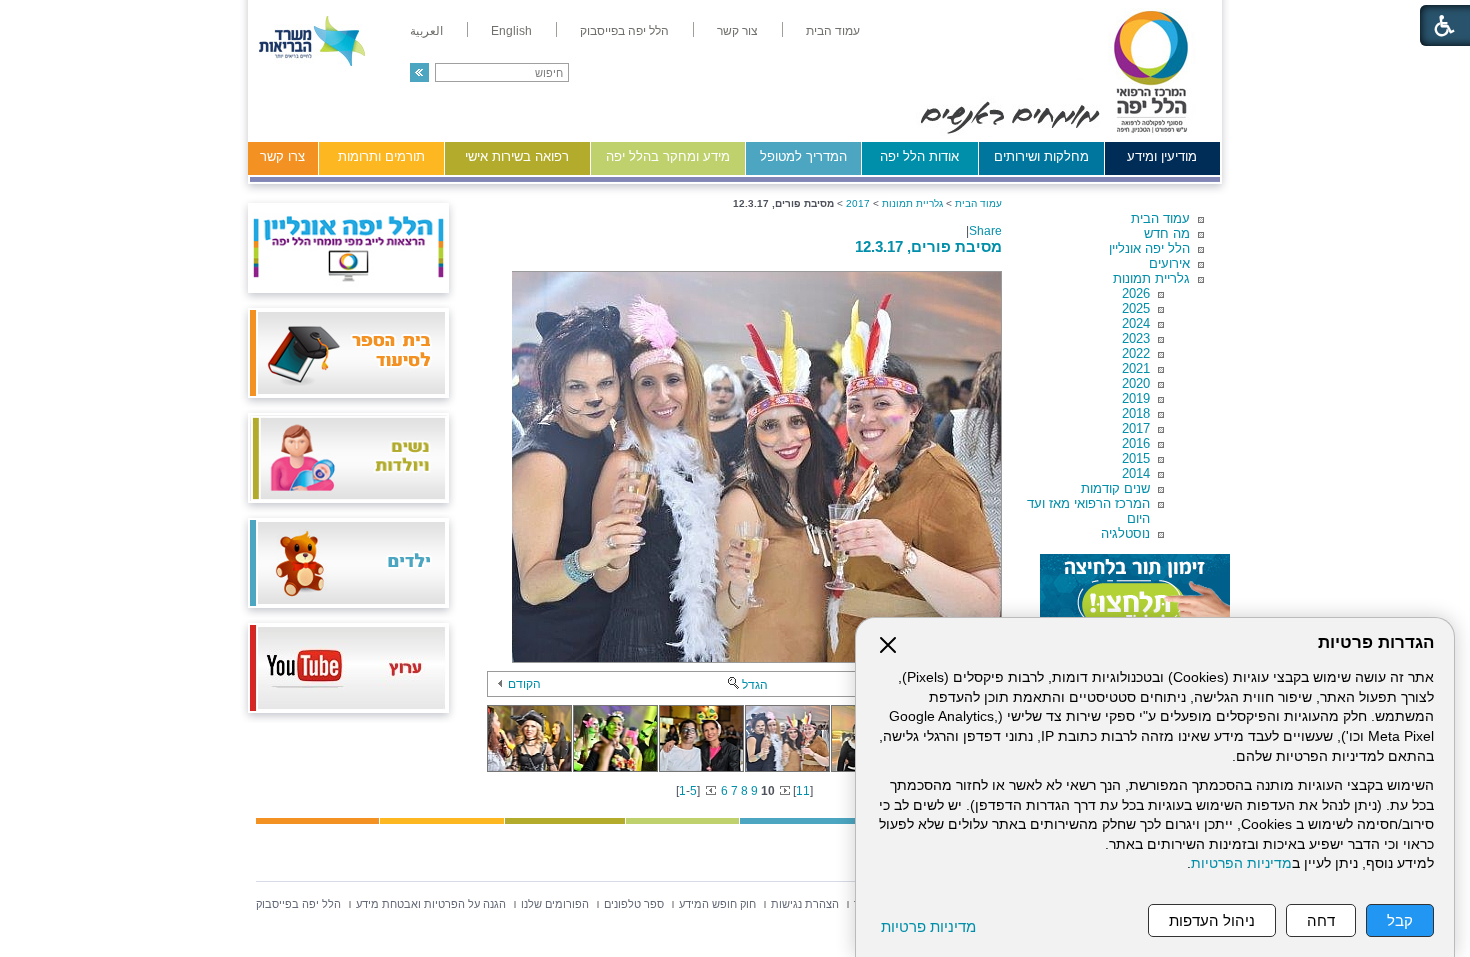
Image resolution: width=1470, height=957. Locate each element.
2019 (1136, 398)
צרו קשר (282, 156)
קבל (1400, 920)
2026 (1136, 293)
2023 (1136, 338)
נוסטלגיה (1125, 533)
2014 (1136, 473)
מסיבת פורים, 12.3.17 (928, 246)
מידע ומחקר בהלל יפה (668, 156)
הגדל (755, 685)
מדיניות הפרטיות (1241, 863)
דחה (1321, 920)
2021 (1136, 368)
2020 (1136, 383)
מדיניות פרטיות (928, 926)
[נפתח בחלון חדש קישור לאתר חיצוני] (1135, 594)
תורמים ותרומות (381, 156)
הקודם (524, 684)
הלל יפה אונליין (1149, 248)
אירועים (1169, 263)
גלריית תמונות (1151, 278)
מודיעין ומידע (1162, 156)
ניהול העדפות (1212, 920)
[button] (419, 72)
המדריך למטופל (803, 156)
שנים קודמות (1115, 488)
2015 (1136, 458)
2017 (1136, 428)
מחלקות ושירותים (1041, 156)
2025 (1136, 308)
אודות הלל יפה (919, 156)
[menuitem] (833, 31)
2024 (1136, 323)
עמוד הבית (1160, 218)
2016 (1136, 443)
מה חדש (1167, 233)
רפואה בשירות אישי (517, 156)
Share (985, 231)
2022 (1136, 353)
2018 (1136, 413)
